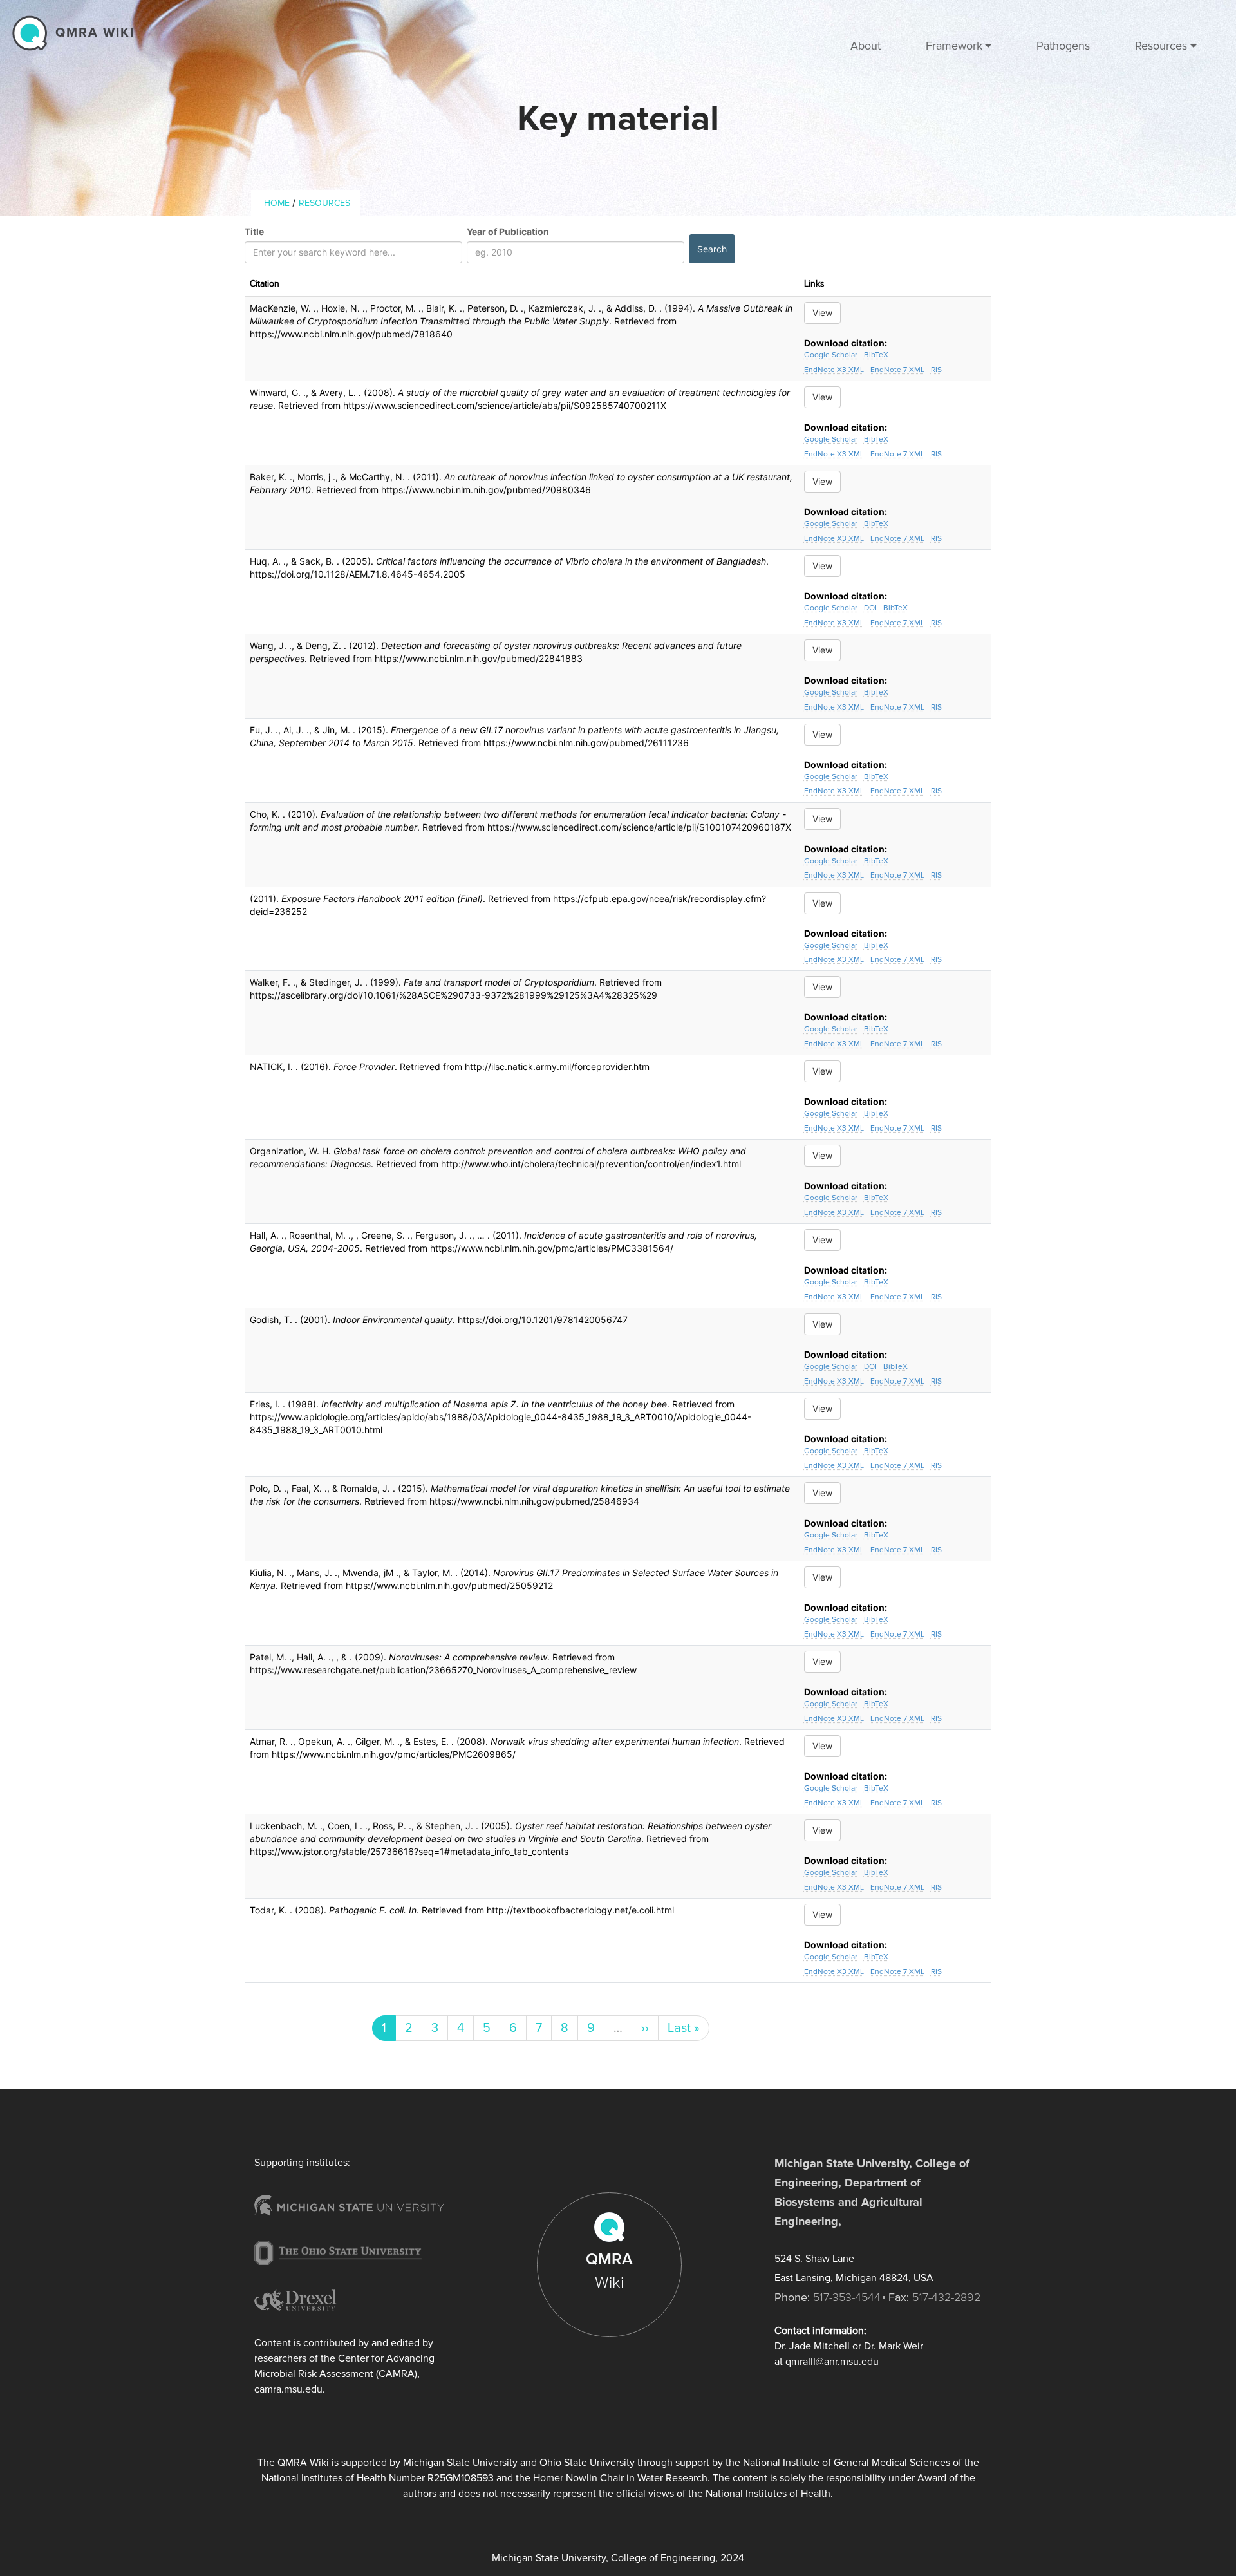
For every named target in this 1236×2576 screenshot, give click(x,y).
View (822, 313)
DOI (870, 608)
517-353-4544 (847, 2297)
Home (277, 203)
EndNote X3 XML (834, 370)
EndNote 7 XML (897, 370)
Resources (324, 203)
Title (254, 231)
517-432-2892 (946, 2297)
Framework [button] (954, 46)
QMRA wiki (95, 33)
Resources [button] (1161, 46)
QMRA (609, 2271)
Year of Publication (508, 231)
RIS (936, 370)
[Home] (33, 33)
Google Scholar (831, 355)
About (866, 46)
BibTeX (876, 355)
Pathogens (1063, 46)
